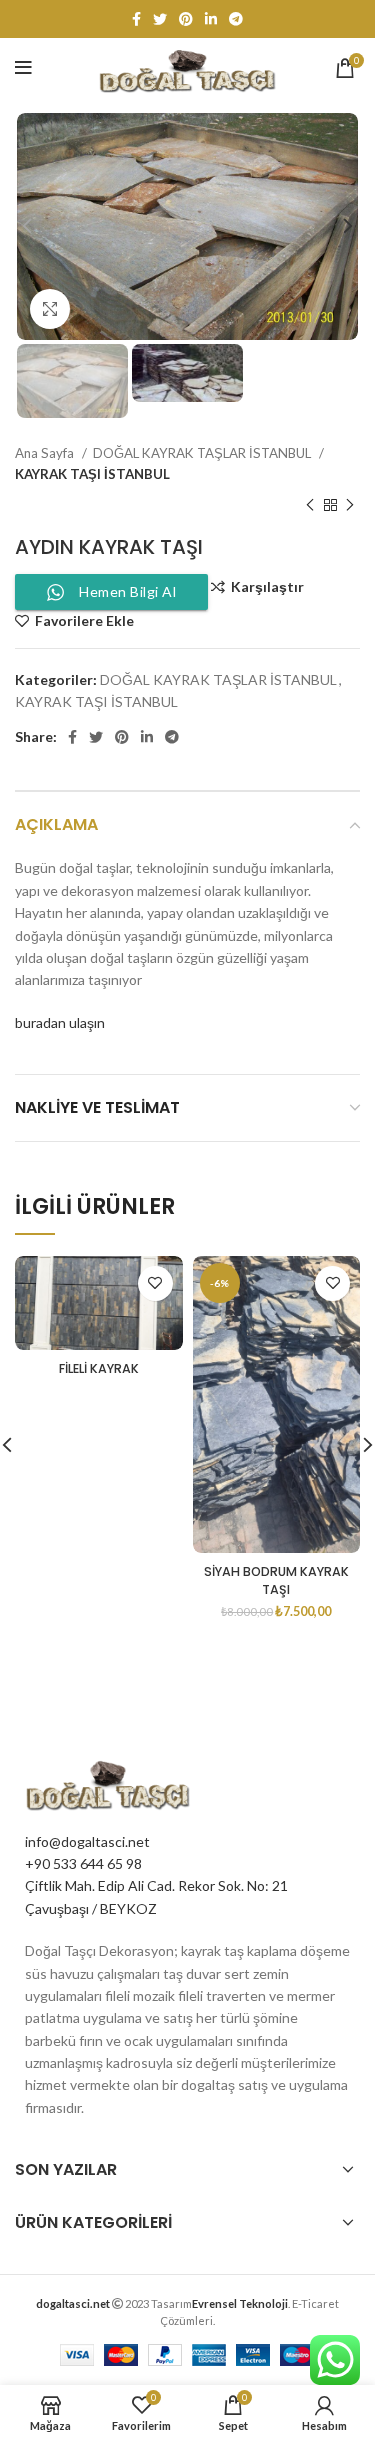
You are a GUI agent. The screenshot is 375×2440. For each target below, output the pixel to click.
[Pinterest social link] (186, 19)
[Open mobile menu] (23, 68)
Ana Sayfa (46, 453)
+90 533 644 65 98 (83, 1863)
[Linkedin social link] (211, 19)
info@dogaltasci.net (87, 1841)
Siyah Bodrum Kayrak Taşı (276, 1580)
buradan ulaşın (60, 1022)
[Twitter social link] (160, 19)
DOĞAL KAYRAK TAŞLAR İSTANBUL (203, 453)
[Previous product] (310, 505)
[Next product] (350, 505)
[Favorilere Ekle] (155, 1283)
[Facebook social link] (136, 19)
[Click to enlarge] (50, 309)
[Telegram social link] (236, 19)
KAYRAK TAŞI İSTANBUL (92, 474)
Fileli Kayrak (99, 1368)
